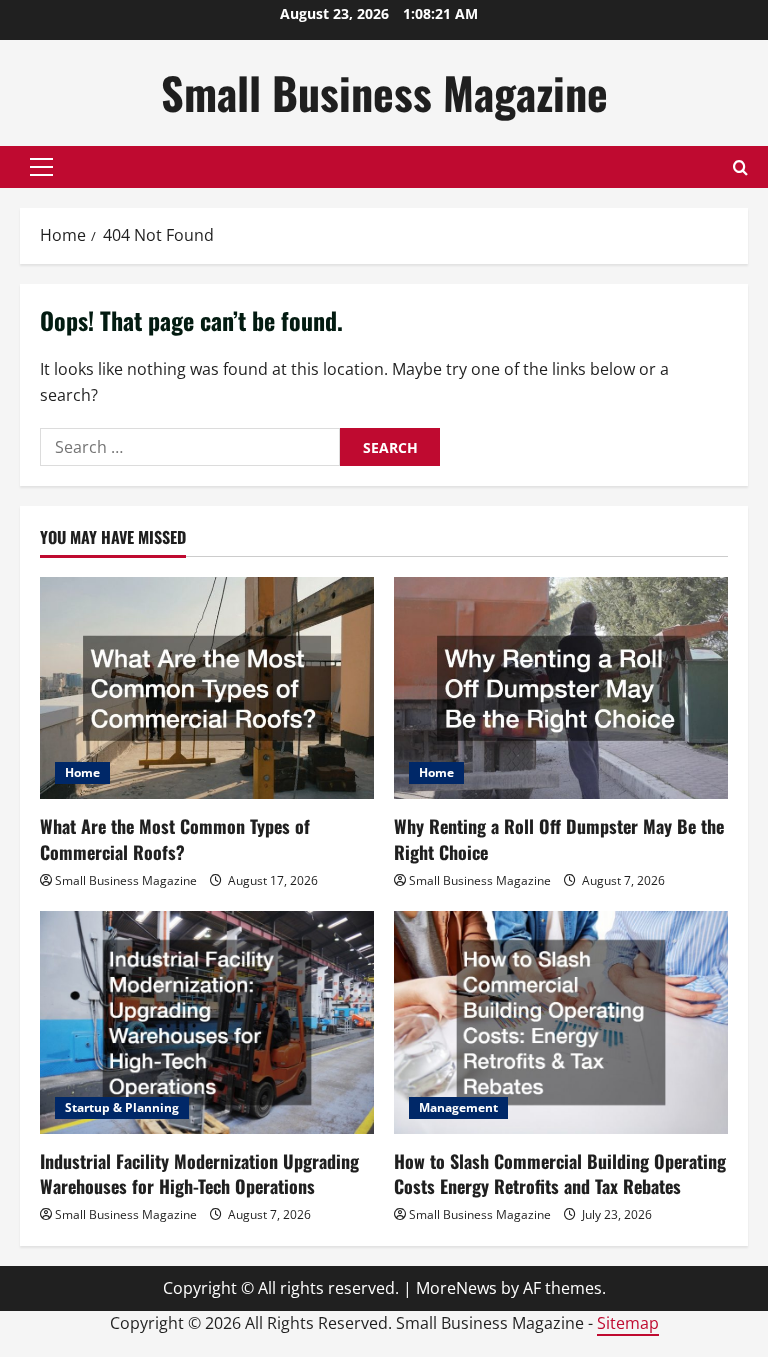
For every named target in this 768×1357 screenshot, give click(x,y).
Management (458, 1107)
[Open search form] (740, 167)
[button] (41, 167)
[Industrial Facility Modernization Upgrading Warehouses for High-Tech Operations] (207, 1022)
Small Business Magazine (384, 92)
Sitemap (628, 1323)
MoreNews (456, 1288)
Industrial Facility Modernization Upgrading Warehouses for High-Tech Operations (199, 1173)
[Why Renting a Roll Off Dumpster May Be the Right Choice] (561, 688)
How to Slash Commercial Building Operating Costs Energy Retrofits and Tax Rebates (560, 1173)
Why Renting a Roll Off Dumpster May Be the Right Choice (559, 838)
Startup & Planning (122, 1107)
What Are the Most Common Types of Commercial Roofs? (175, 838)
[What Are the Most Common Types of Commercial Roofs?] (207, 688)
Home (82, 772)
